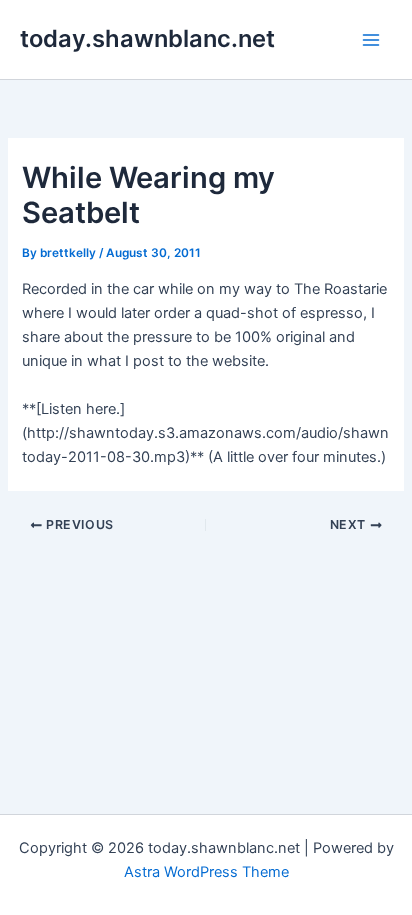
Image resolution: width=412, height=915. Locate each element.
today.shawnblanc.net (147, 38)
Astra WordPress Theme (206, 872)
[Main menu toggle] (371, 40)
